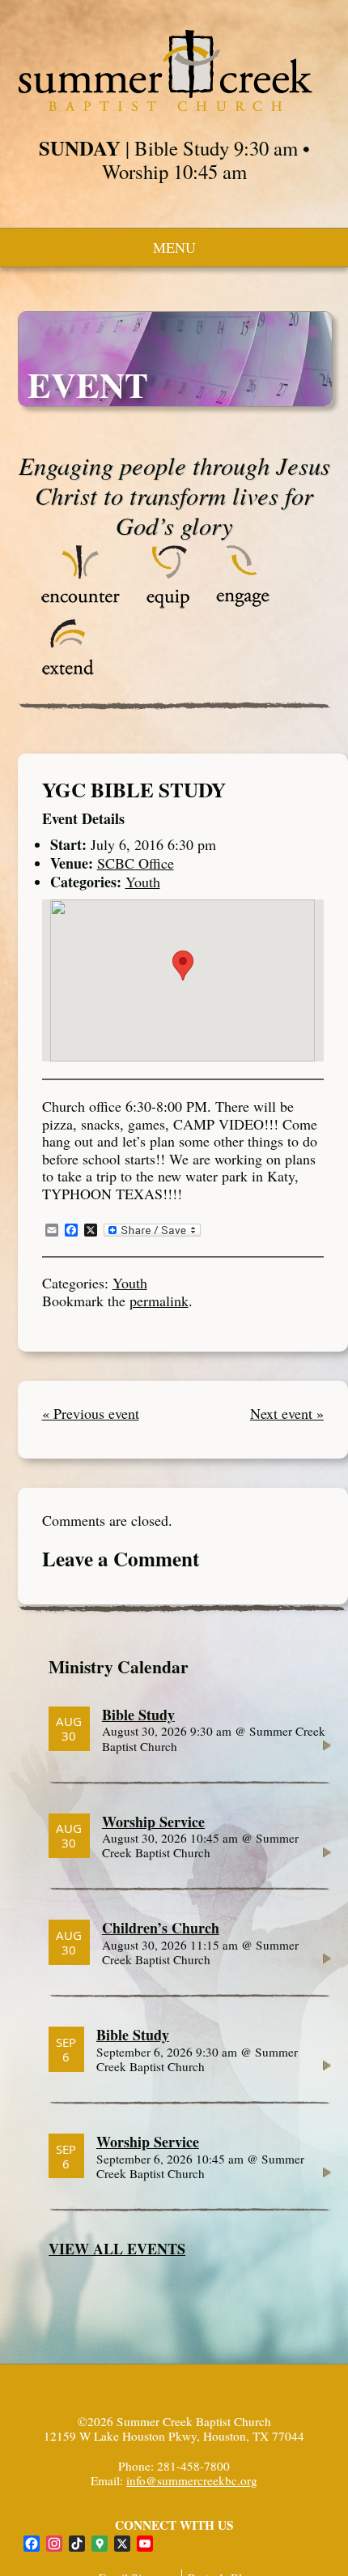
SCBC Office (136, 863)
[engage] (242, 604)
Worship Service (153, 1822)
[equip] (168, 604)
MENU (174, 247)
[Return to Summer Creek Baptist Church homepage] (165, 70)
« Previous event (91, 1414)
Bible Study (138, 1715)
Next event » (287, 1414)
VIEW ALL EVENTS (117, 2249)
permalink (159, 1301)
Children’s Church (161, 1928)
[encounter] (81, 604)
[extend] (68, 677)
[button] (183, 965)
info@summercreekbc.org (192, 2480)
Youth (143, 882)
